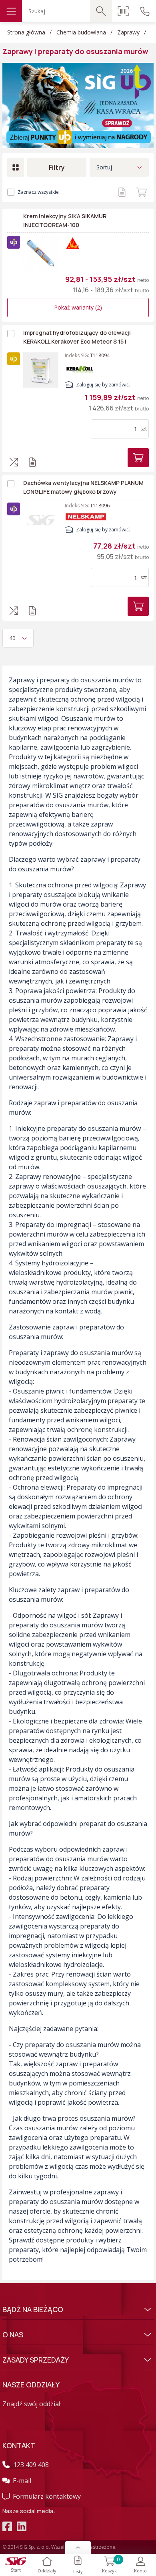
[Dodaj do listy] (122, 192)
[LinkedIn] (22, 2528)
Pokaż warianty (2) (78, 307)
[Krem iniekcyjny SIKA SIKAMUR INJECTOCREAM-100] (41, 253)
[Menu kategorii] (11, 11)
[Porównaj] (14, 462)
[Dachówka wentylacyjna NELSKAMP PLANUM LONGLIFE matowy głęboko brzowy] (41, 520)
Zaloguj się (88, 385)
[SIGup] (78, 105)
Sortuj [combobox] (104, 167)
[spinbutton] (116, 429)
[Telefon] (145, 11)
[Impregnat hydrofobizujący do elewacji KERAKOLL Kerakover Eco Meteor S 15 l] (41, 370)
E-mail (22, 2481)
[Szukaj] (101, 11)
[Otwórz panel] (78, 2548)
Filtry (57, 167)
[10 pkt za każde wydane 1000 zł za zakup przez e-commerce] (14, 242)
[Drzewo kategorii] (16, 167)
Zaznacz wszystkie (38, 192)
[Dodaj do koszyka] (141, 192)
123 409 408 (31, 2465)
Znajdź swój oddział (31, 2404)
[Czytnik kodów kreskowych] (123, 11)
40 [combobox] (12, 638)
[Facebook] (7, 2528)
